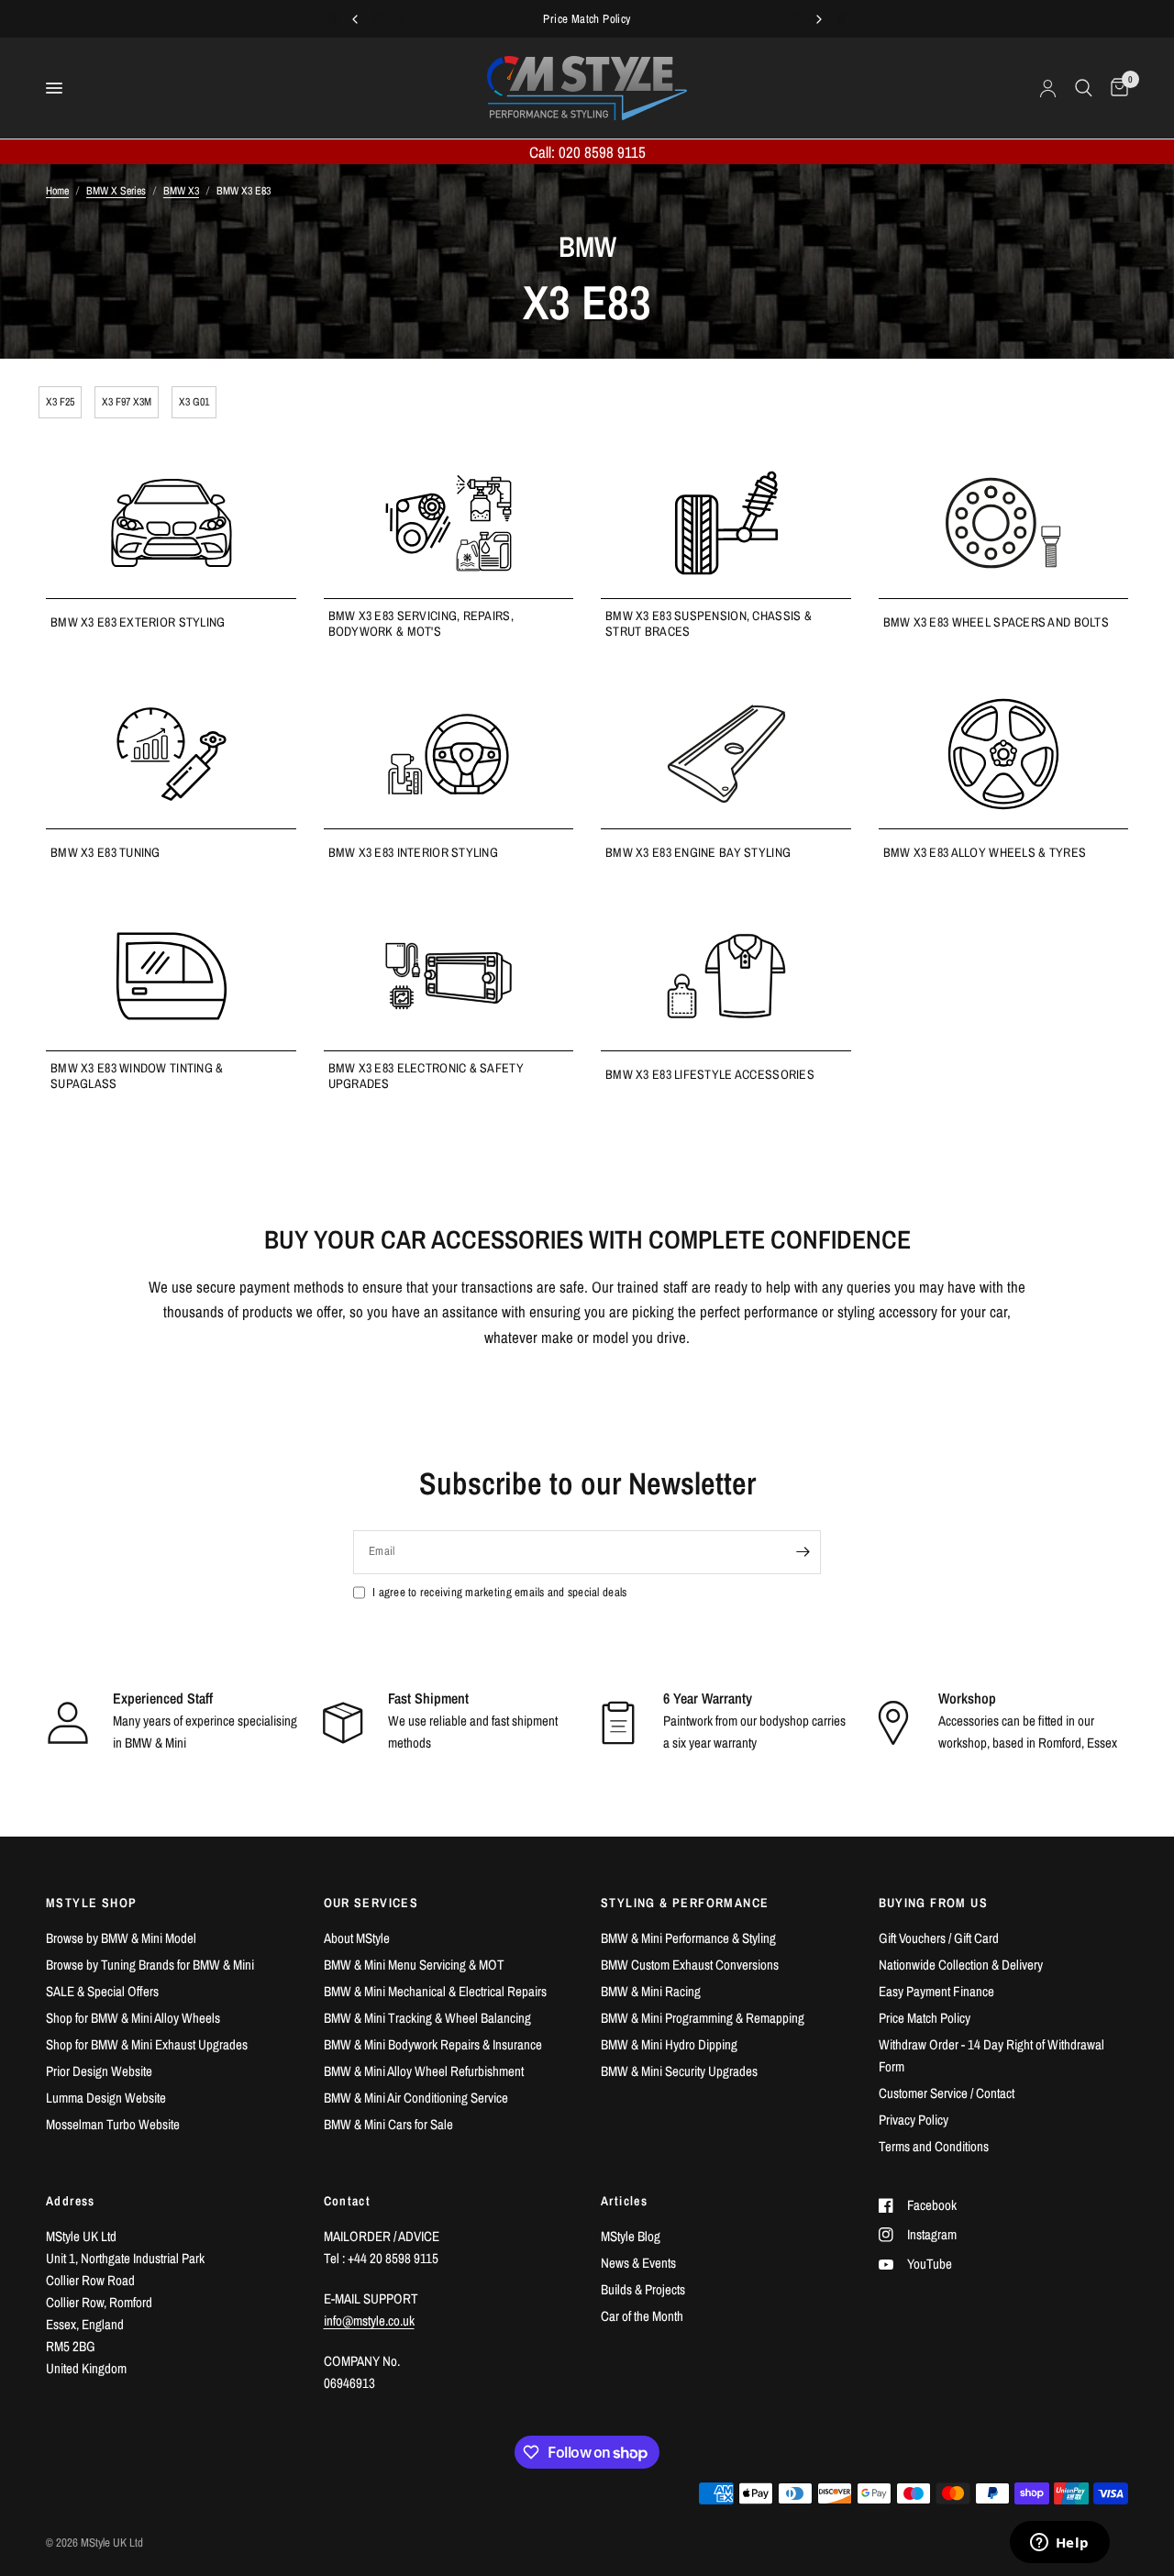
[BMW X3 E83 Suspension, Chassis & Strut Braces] (726, 523)
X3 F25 (60, 402)
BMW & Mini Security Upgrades (679, 2071)
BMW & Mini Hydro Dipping (669, 2044)
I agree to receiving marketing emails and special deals (499, 1592)
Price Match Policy (925, 2018)
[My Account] (1048, 88)
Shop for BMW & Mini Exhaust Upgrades (147, 2044)
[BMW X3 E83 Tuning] (171, 754)
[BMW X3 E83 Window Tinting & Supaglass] (171, 976)
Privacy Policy (914, 2120)
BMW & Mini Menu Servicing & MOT (414, 1965)
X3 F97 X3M (127, 402)
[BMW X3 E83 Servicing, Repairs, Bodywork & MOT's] (449, 523)
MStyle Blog (631, 2236)
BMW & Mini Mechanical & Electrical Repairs (435, 1991)
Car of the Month (642, 2316)
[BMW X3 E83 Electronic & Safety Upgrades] (449, 976)
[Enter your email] (803, 1552)
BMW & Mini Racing (651, 1991)
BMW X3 (181, 191)
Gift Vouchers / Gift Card (939, 1938)
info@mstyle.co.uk (369, 2321)
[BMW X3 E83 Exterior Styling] (171, 523)
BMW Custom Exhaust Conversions (690, 1965)
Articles (624, 2201)
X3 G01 (194, 402)
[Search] (1084, 88)
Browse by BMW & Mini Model (121, 1938)
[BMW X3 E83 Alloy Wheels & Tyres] (1004, 754)
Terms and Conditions (934, 2146)
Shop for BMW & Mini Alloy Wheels (133, 2018)
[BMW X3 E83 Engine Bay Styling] (726, 754)
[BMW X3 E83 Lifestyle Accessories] (726, 976)
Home (57, 191)
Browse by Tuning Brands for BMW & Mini (150, 1965)
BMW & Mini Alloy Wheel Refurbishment (424, 2071)
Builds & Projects (643, 2289)
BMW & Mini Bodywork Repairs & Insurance (433, 2044)
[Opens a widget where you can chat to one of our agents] (1059, 2544)
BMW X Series (116, 191)
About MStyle (357, 1938)
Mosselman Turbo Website (113, 2124)
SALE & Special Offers (102, 1991)
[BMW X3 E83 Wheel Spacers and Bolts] (1004, 523)
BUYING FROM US (934, 1903)
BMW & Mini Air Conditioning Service (416, 2098)
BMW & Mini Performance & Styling (688, 1938)
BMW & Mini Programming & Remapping (703, 2018)
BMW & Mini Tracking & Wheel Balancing (427, 2018)
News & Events (638, 2263)
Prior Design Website (99, 2071)
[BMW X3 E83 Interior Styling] (449, 754)
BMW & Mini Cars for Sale (388, 2124)
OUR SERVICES (371, 1903)
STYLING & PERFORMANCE (685, 1903)
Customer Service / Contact (947, 2093)
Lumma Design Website (106, 2098)
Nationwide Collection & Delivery (961, 1965)
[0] (1115, 88)
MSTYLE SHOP (91, 1903)
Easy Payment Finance (936, 1991)
